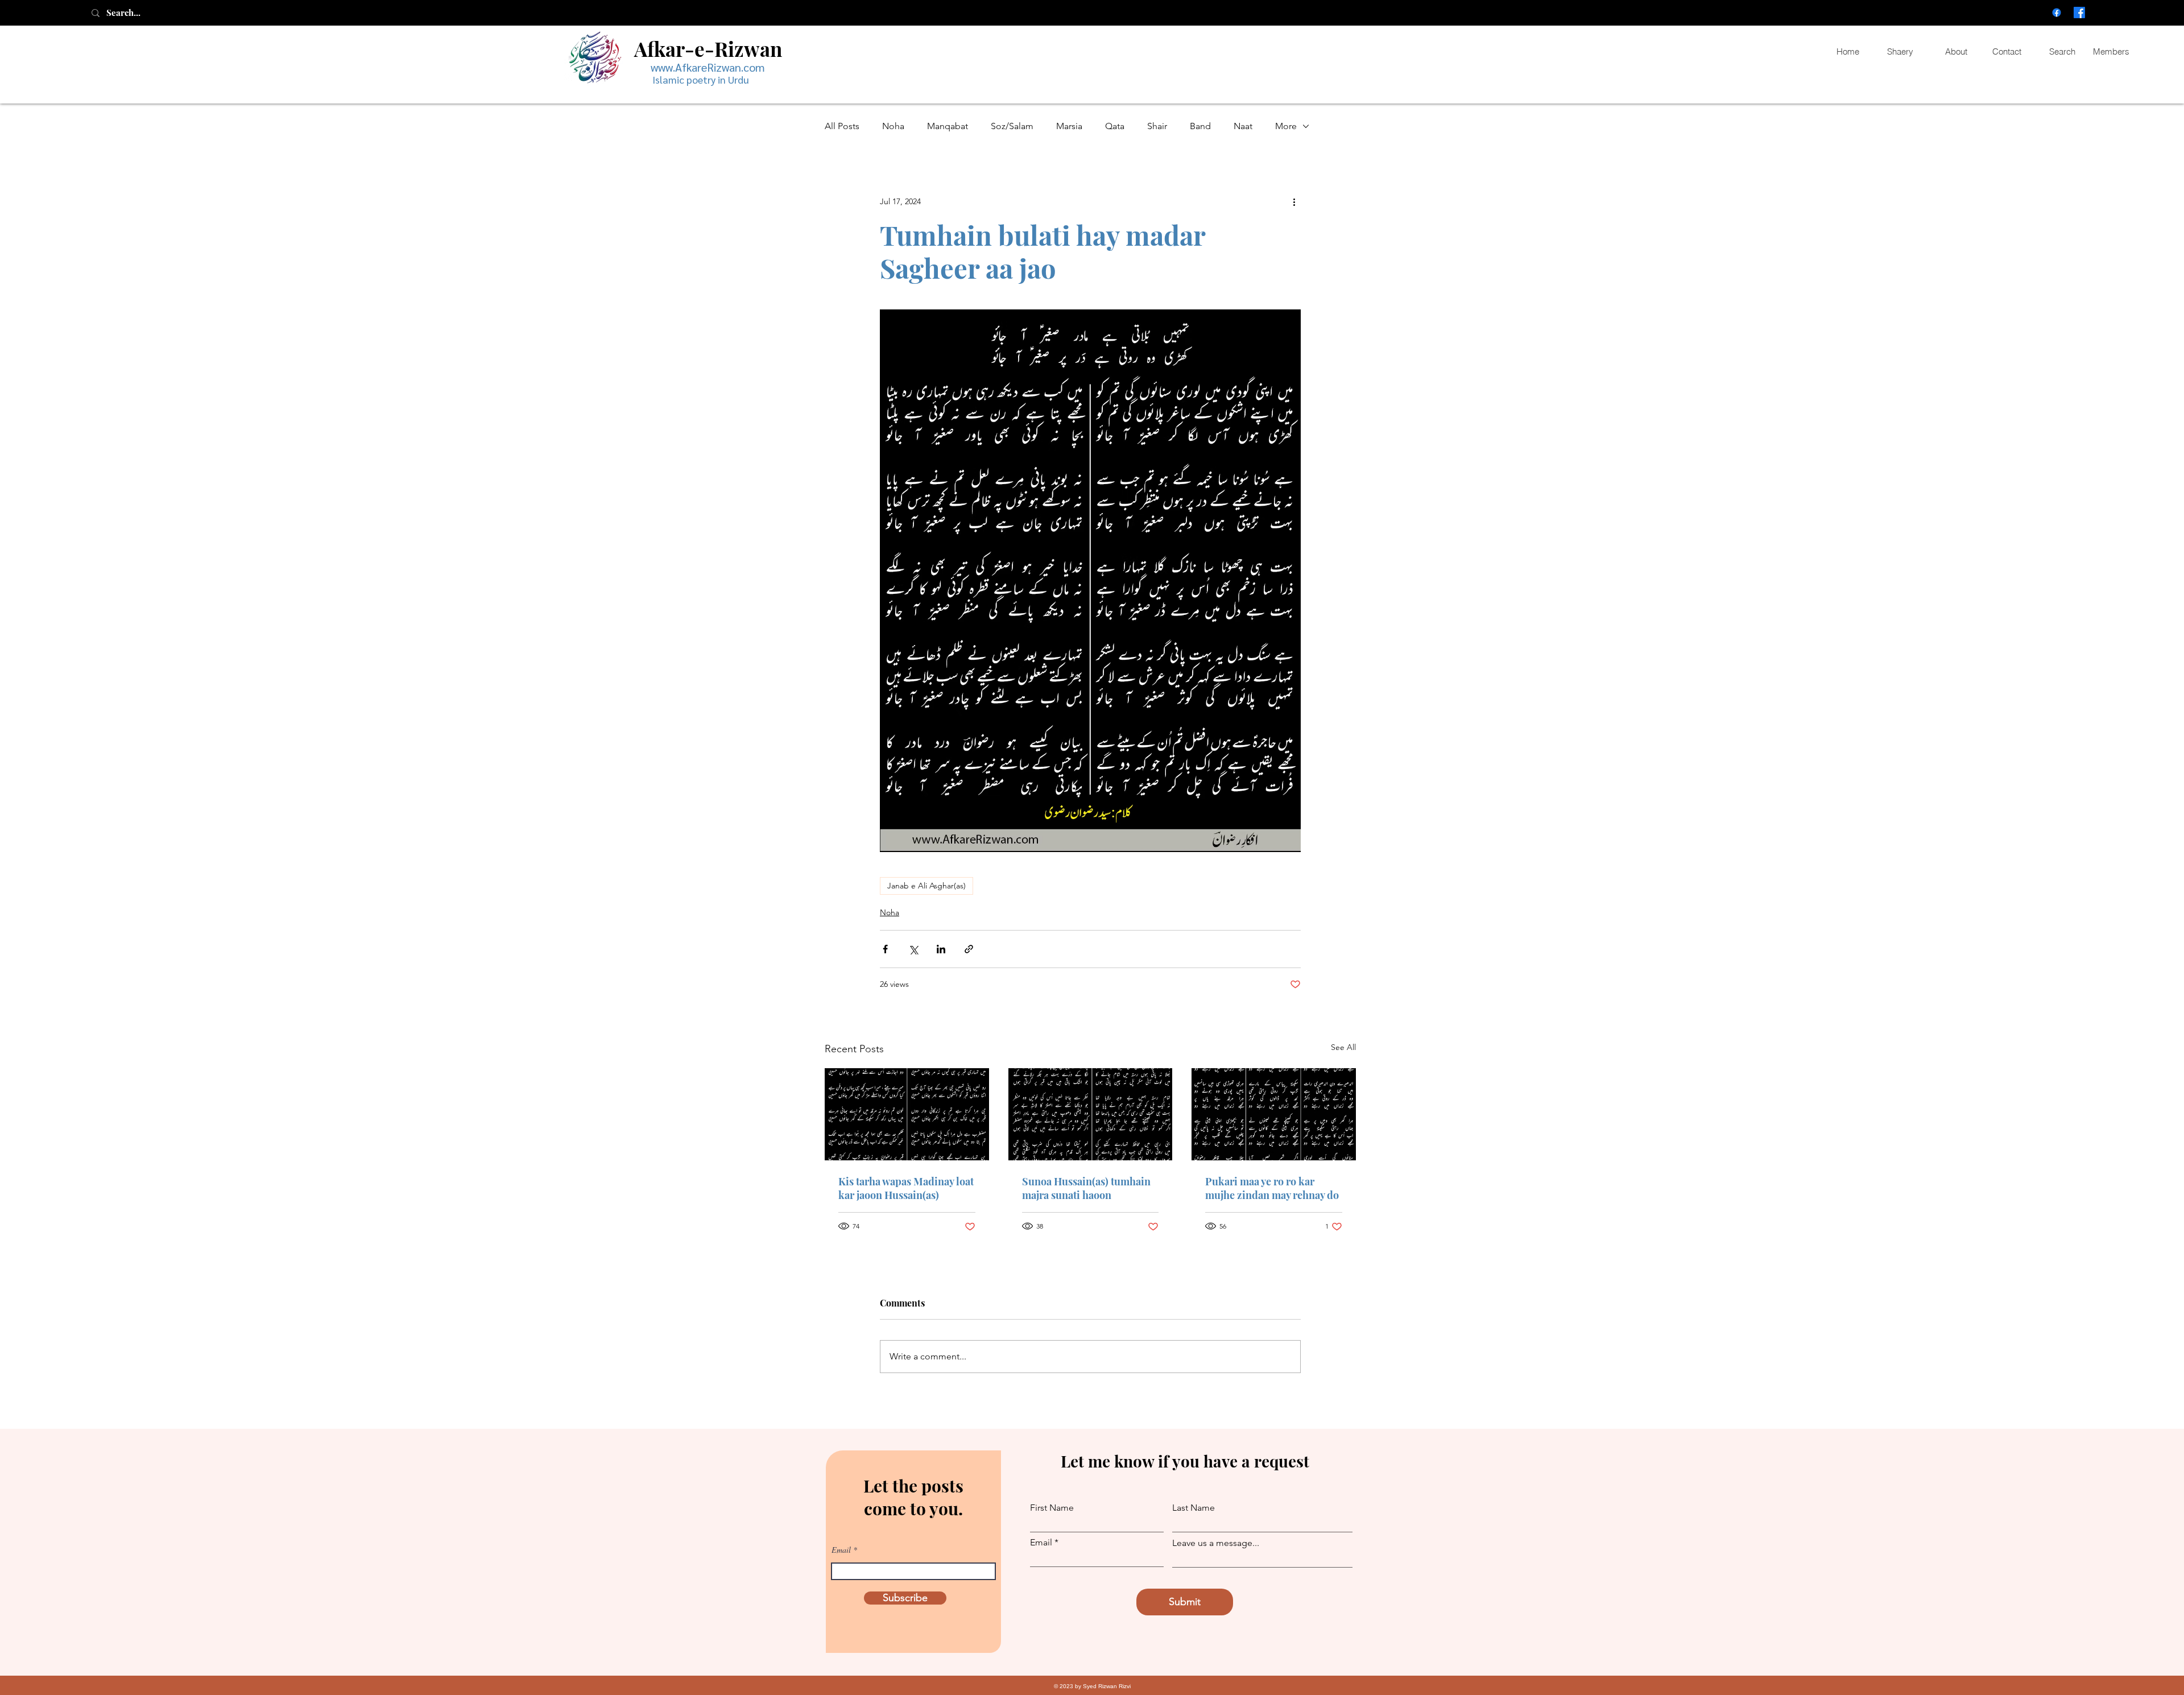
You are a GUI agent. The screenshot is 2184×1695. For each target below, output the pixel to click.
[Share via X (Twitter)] (913, 949)
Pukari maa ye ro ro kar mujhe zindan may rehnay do (1272, 1188)
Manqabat (948, 126)
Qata (1115, 126)
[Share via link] (969, 949)
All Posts (842, 126)
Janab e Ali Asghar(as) (926, 886)
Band (1200, 126)
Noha (893, 126)
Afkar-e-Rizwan (708, 49)
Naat (1243, 126)
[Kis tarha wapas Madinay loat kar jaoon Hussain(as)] (907, 1114)
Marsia (1069, 126)
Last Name (1194, 1508)
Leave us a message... (1216, 1543)
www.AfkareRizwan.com (708, 67)
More (1286, 126)
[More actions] (1294, 201)
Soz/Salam (1012, 126)
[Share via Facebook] (885, 949)
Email (841, 1550)
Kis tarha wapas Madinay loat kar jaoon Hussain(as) (906, 1188)
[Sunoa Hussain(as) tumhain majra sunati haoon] (1091, 1114)
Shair (1157, 126)
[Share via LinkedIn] (941, 949)
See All (1343, 1047)
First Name (1052, 1508)
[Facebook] (2057, 13)
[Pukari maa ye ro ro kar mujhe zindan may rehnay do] (1274, 1114)
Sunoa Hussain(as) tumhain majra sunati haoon (1086, 1188)
